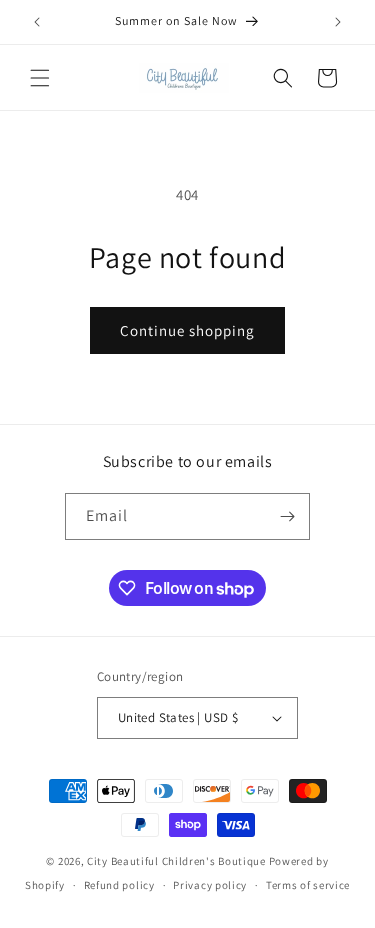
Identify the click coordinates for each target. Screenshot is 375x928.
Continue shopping (187, 330)
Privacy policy (210, 885)
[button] (40, 78)
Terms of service (308, 885)
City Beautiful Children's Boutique (176, 861)
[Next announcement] (338, 22)
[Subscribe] (287, 516)
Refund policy (119, 885)
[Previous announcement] (37, 22)
